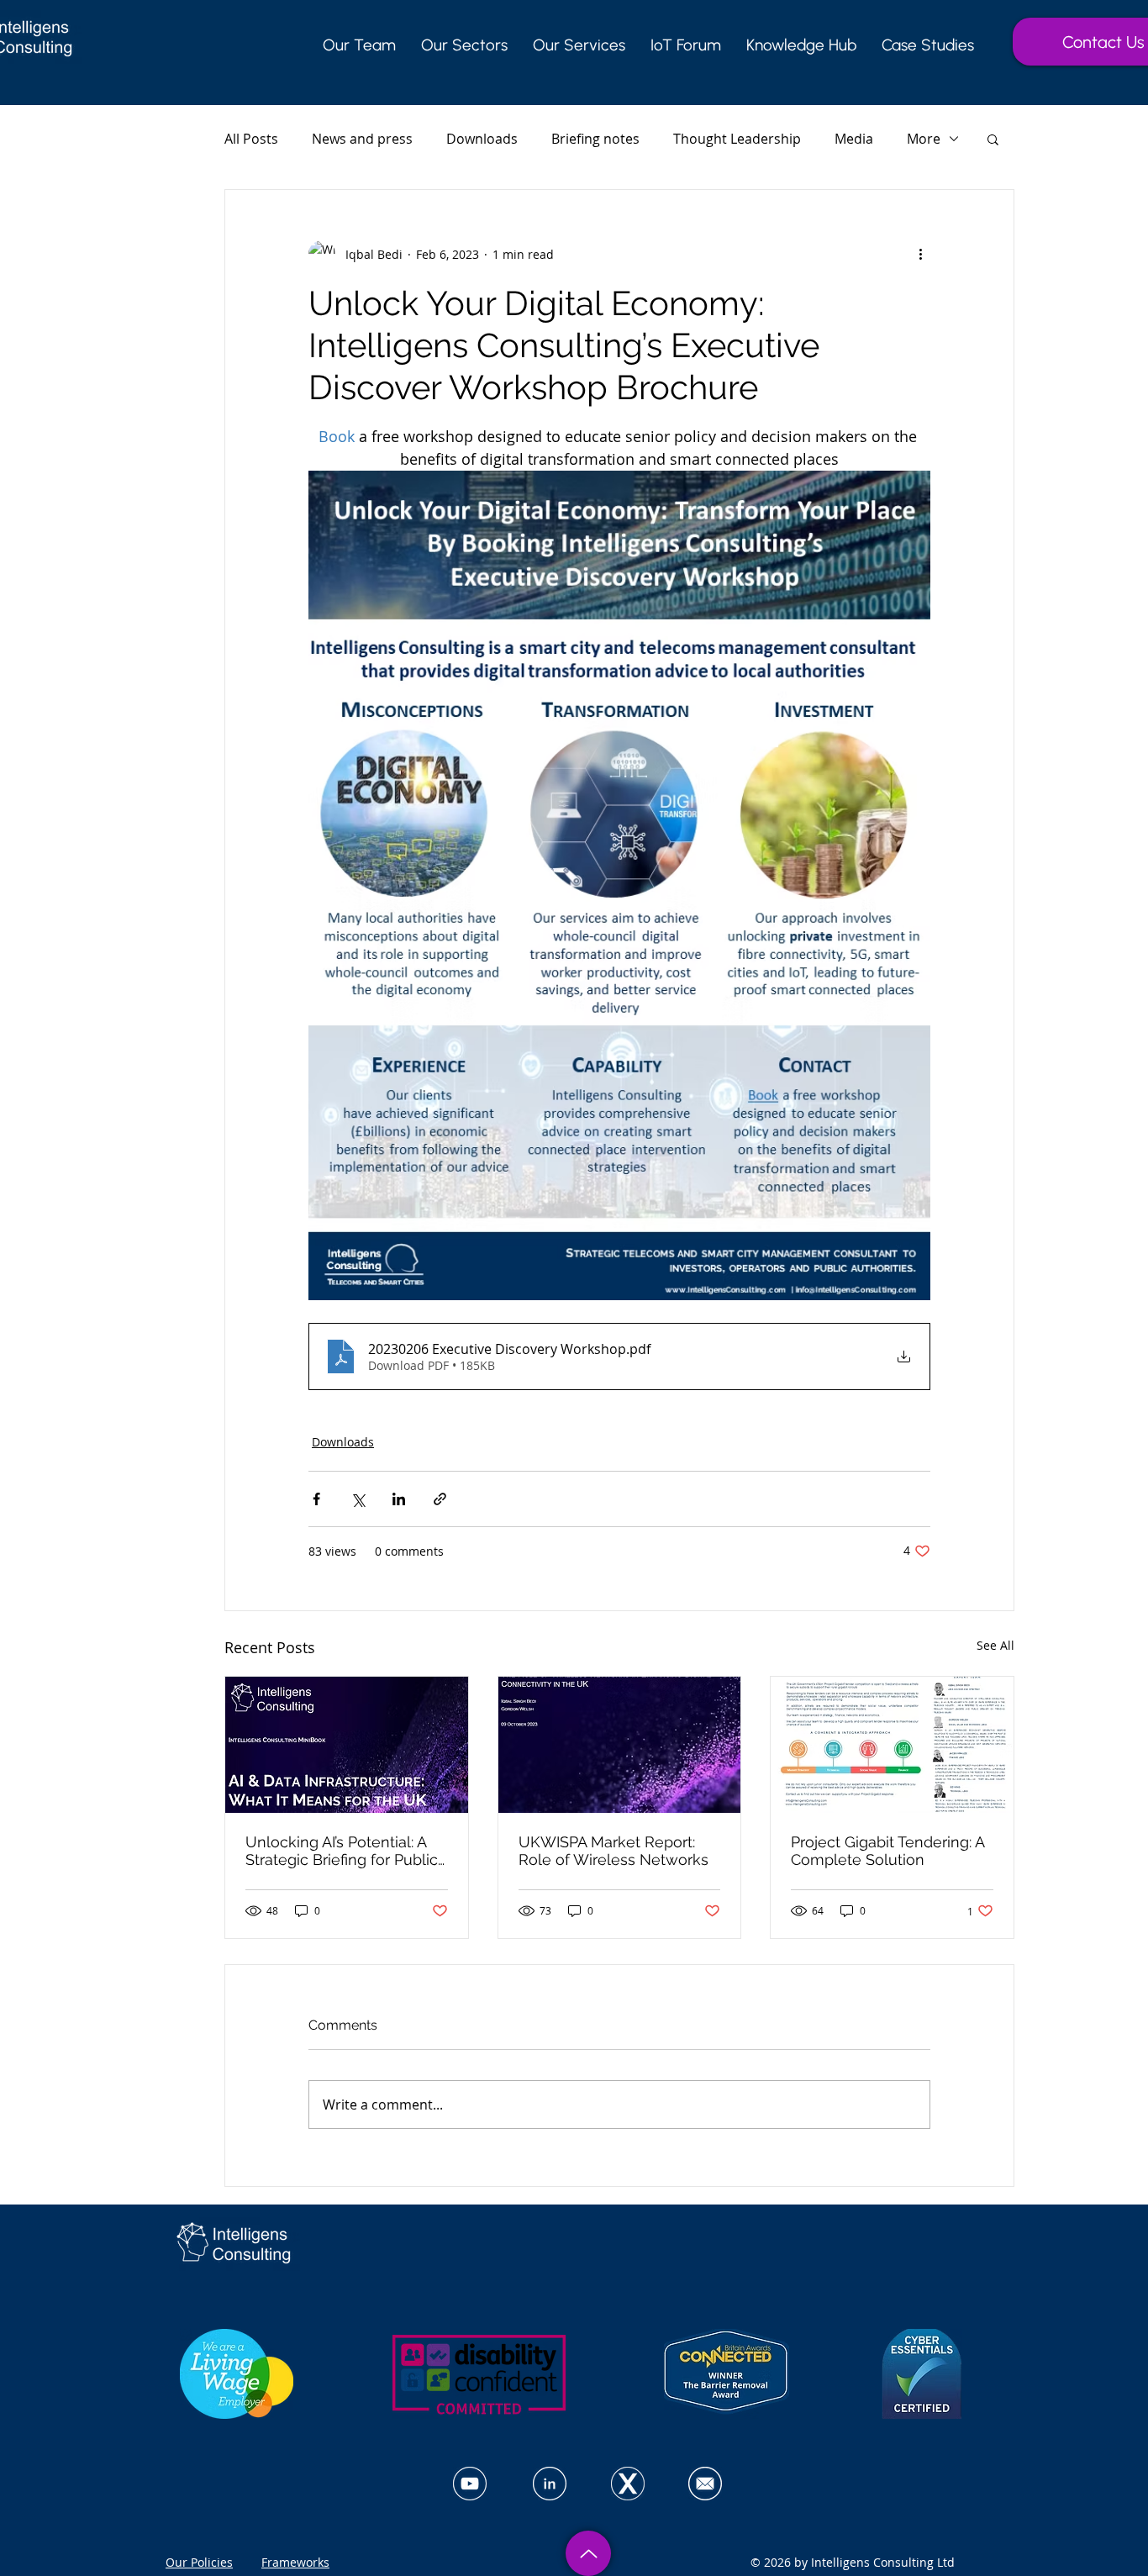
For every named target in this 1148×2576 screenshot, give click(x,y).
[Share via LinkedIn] (399, 1499)
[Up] (588, 2553)
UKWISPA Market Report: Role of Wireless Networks (613, 1851)
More (924, 139)
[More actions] (920, 254)
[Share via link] (440, 1499)
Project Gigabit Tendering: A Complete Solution (887, 1851)
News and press (362, 139)
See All (995, 1645)
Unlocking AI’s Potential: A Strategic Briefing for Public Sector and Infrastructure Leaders (342, 1851)
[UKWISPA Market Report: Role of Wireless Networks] (620, 1745)
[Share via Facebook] (316, 1499)
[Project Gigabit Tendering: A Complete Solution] (892, 1745)
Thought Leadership (737, 139)
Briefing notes (595, 139)
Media (854, 139)
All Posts (251, 139)
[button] (993, 139)
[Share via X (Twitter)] (358, 1499)
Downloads (482, 139)
